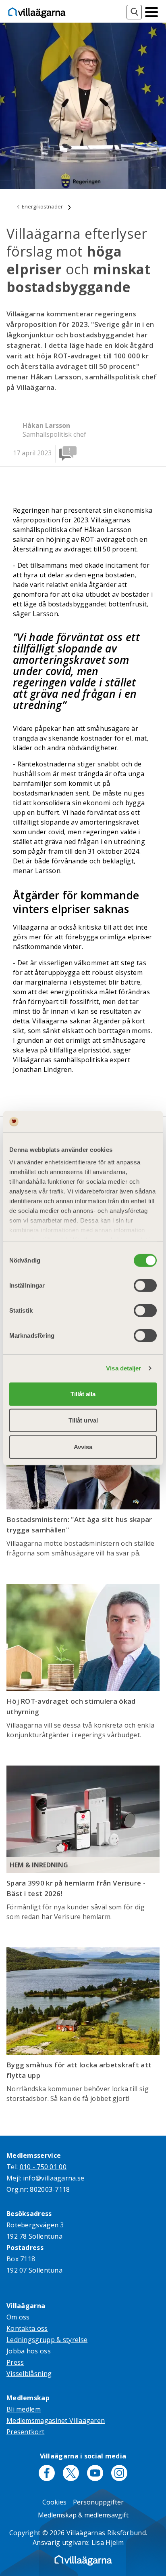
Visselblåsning (29, 2374)
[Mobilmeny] (151, 11)
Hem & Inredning (39, 1865)
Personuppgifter (98, 2502)
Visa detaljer (123, 1368)
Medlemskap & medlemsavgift (83, 2515)
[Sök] (134, 12)
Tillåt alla (83, 1394)
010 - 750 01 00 (43, 2167)
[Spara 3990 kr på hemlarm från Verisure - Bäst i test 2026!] (83, 1819)
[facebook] (47, 2473)
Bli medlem (24, 2409)
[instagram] (119, 2473)
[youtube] (95, 2473)
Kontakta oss (27, 2328)
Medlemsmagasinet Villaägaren (56, 2420)
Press (15, 2362)
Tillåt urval (83, 1420)
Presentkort (25, 2432)
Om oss (18, 2317)
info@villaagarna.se (54, 2178)
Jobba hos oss (29, 2351)
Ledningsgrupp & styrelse (47, 2340)
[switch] (145, 1285)
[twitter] (71, 2473)
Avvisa (83, 1447)
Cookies (54, 2502)
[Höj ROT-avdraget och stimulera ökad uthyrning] (83, 1637)
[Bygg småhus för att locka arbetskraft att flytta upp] (83, 2001)
